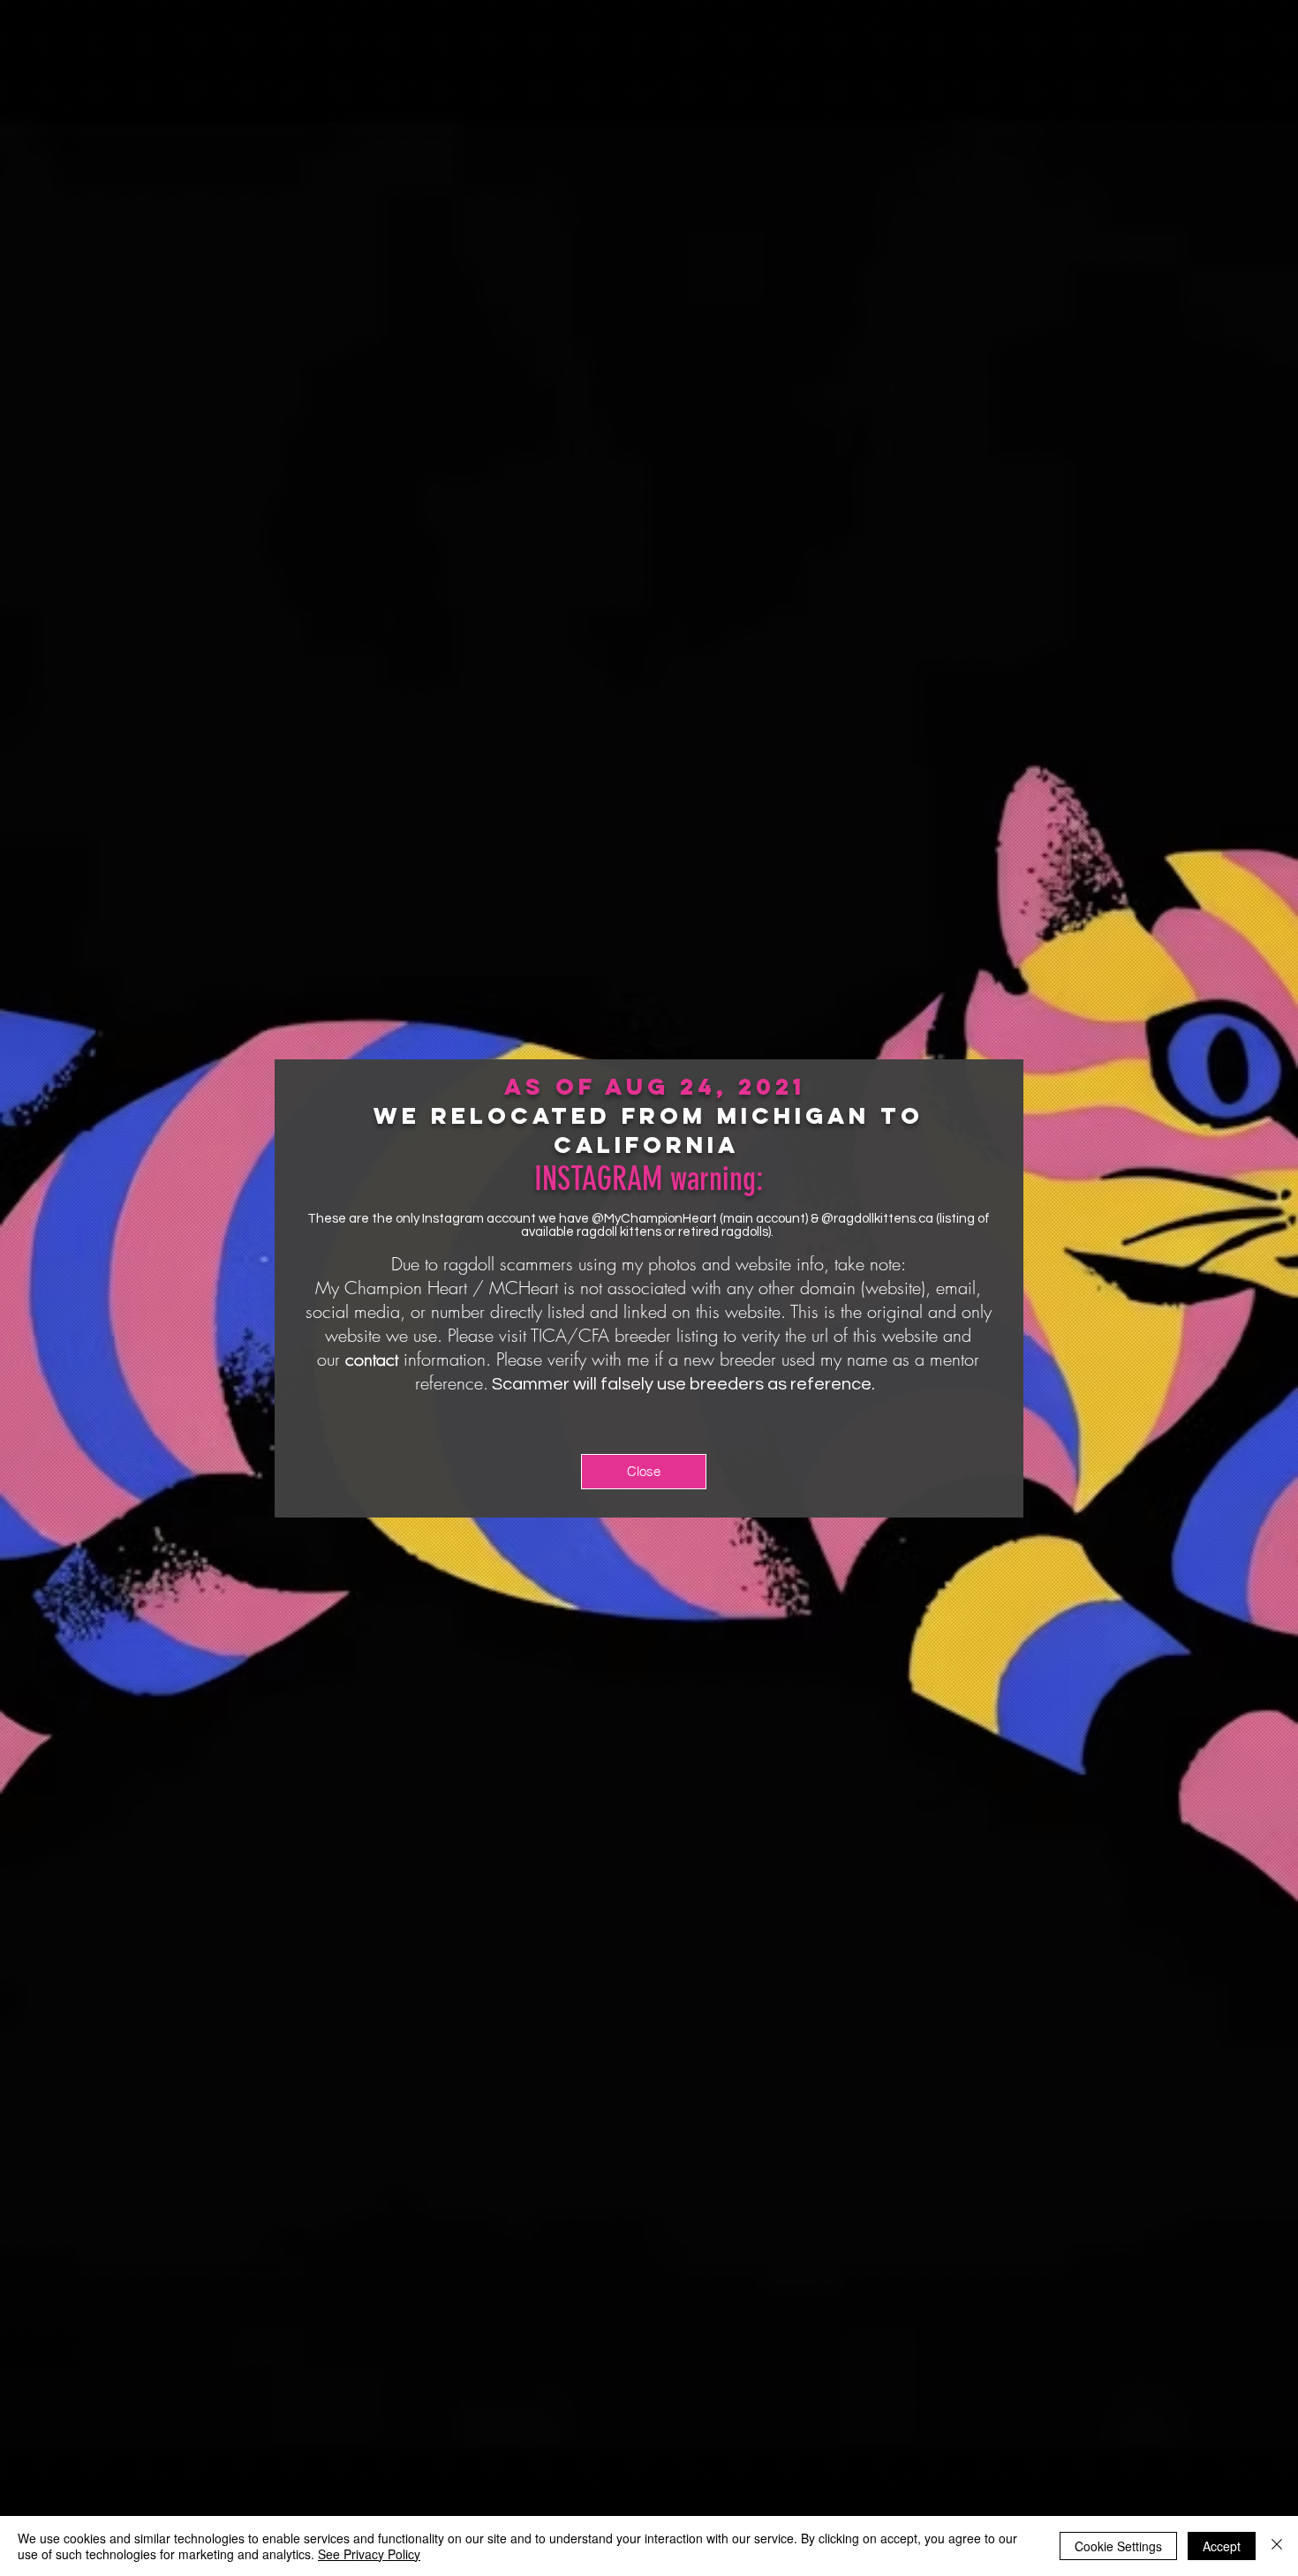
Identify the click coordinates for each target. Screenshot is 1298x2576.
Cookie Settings (1118, 2546)
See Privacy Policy (369, 2554)
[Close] (1277, 2546)
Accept (1222, 2546)
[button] (644, 1472)
